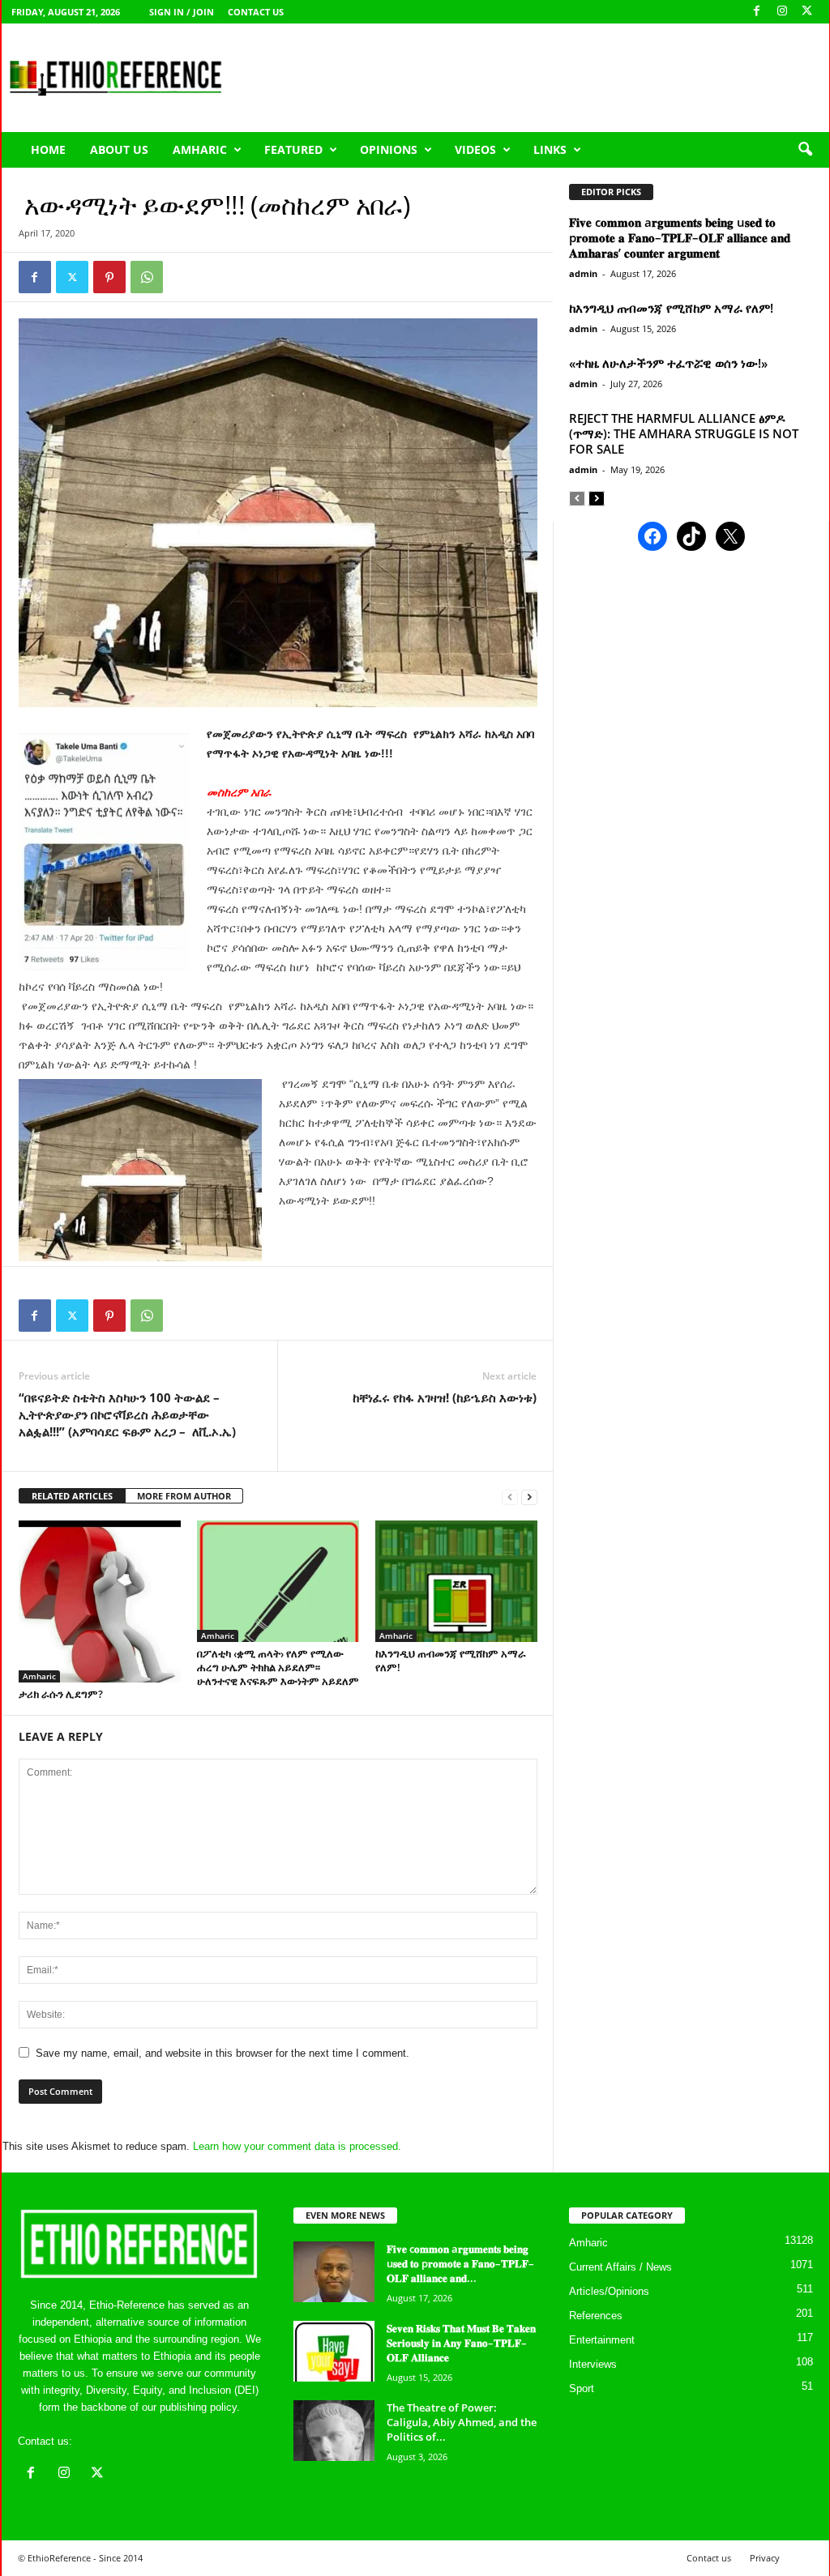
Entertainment (602, 2340)
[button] (805, 150)
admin (583, 273)
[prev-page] (510, 1497)
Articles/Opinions (609, 2291)
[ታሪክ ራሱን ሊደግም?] (100, 1601)
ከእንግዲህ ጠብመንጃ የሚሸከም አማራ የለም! (451, 1660)
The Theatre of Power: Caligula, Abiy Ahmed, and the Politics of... (462, 2422)
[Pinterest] (109, 277)
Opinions (389, 149)
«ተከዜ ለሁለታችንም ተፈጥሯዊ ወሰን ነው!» (668, 363)
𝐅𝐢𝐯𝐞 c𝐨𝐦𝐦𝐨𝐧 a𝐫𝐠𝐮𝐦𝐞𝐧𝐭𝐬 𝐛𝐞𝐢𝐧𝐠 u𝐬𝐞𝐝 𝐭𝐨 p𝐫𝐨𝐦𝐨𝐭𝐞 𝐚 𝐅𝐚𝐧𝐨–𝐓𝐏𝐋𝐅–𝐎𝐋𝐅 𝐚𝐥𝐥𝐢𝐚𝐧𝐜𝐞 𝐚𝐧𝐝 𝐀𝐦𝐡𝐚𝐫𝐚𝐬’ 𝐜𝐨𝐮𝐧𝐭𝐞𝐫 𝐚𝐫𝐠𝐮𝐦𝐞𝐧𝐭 (680, 237)
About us (119, 149)
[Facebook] (757, 12)
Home (48, 149)
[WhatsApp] (147, 277)
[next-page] (529, 1497)
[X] (807, 12)
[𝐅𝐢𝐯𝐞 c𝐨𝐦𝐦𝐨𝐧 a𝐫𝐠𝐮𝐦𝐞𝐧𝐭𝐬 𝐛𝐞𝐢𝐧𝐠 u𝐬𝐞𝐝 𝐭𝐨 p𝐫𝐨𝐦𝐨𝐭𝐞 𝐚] (334, 2272)
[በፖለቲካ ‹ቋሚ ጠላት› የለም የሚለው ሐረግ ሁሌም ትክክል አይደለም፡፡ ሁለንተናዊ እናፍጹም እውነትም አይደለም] (278, 1581)
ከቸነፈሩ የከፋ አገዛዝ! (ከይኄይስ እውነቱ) (445, 1397)
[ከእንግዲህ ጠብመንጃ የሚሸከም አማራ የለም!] (456, 1581)
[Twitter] (72, 277)
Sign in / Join (182, 12)
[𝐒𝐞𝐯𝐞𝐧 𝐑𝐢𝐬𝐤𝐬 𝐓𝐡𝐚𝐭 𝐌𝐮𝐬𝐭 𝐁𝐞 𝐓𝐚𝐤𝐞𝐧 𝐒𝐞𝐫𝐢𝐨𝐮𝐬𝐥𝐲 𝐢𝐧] (334, 2351)
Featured (293, 149)
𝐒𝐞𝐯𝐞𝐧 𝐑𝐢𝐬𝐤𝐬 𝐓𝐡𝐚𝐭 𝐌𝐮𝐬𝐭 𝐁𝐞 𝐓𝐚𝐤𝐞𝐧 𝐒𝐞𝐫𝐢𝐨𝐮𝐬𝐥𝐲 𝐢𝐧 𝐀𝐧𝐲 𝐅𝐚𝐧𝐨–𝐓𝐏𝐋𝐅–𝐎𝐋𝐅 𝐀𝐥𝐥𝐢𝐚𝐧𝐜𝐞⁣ (461, 2343)
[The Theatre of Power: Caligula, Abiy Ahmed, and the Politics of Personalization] (334, 2431)
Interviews (593, 2364)
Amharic (200, 149)
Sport (582, 2388)
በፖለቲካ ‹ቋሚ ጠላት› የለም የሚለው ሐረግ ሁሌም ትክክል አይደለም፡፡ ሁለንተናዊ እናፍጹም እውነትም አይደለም (278, 1667)
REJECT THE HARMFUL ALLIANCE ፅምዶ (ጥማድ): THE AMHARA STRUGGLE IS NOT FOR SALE (684, 433)
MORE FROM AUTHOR (184, 1496)
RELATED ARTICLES (72, 1496)
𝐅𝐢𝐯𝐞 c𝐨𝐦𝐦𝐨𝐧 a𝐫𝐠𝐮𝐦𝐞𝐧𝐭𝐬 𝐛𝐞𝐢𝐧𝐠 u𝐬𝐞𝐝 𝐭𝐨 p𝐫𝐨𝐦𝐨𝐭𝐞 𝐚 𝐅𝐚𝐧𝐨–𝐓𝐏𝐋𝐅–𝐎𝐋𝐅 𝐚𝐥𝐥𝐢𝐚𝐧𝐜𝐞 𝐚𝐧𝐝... (460, 2263)
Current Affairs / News (620, 2267)
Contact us (256, 12)
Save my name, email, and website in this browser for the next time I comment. (222, 2053)
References (596, 2316)
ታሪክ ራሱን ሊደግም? (61, 1694)
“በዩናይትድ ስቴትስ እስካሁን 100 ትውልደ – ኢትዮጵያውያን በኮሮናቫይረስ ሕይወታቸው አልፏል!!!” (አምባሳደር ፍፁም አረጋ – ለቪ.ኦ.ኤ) (127, 1414)
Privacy (765, 2558)
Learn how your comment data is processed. (297, 2146)
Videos (475, 149)
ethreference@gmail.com (134, 2441)
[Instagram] (782, 12)
